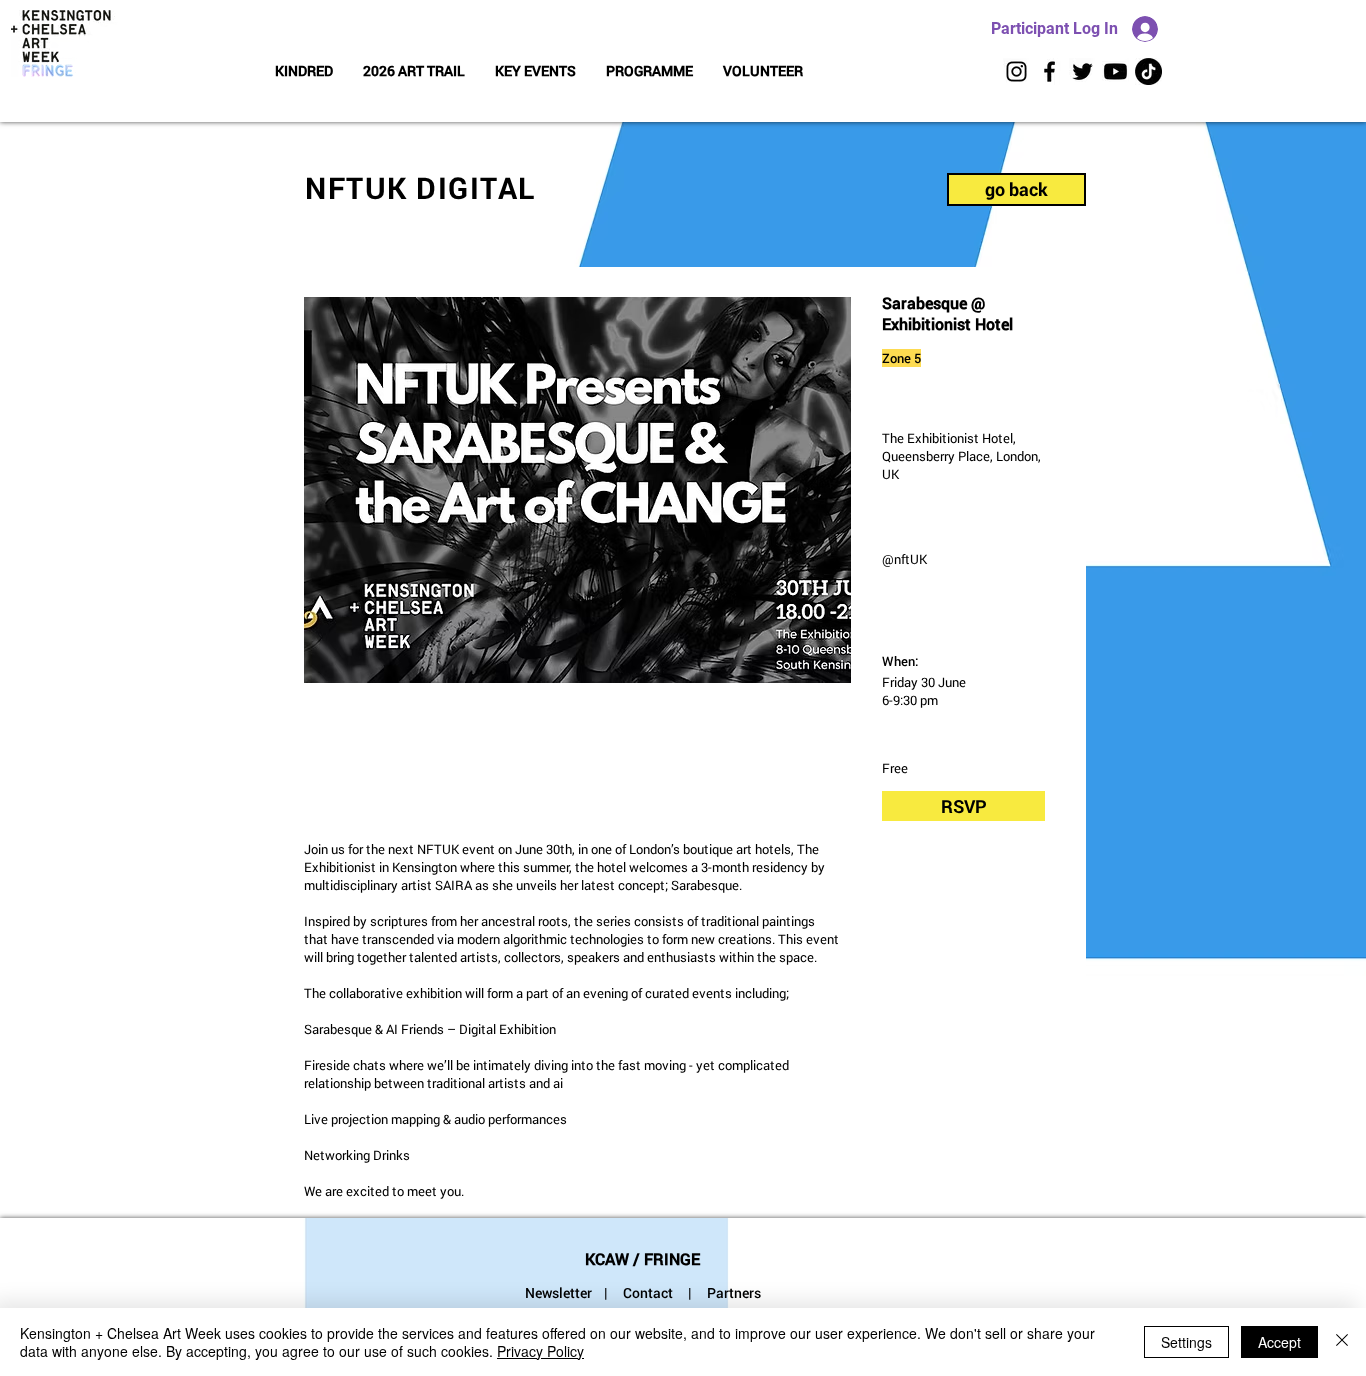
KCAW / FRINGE (642, 1258)
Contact (648, 1292)
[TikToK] (1148, 71)
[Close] (1342, 1342)
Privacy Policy (540, 1351)
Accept (1279, 1342)
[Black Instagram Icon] (1016, 71)
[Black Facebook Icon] (1049, 71)
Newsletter (558, 1292)
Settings (1186, 1342)
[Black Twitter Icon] (1082, 71)
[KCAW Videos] (1115, 71)
